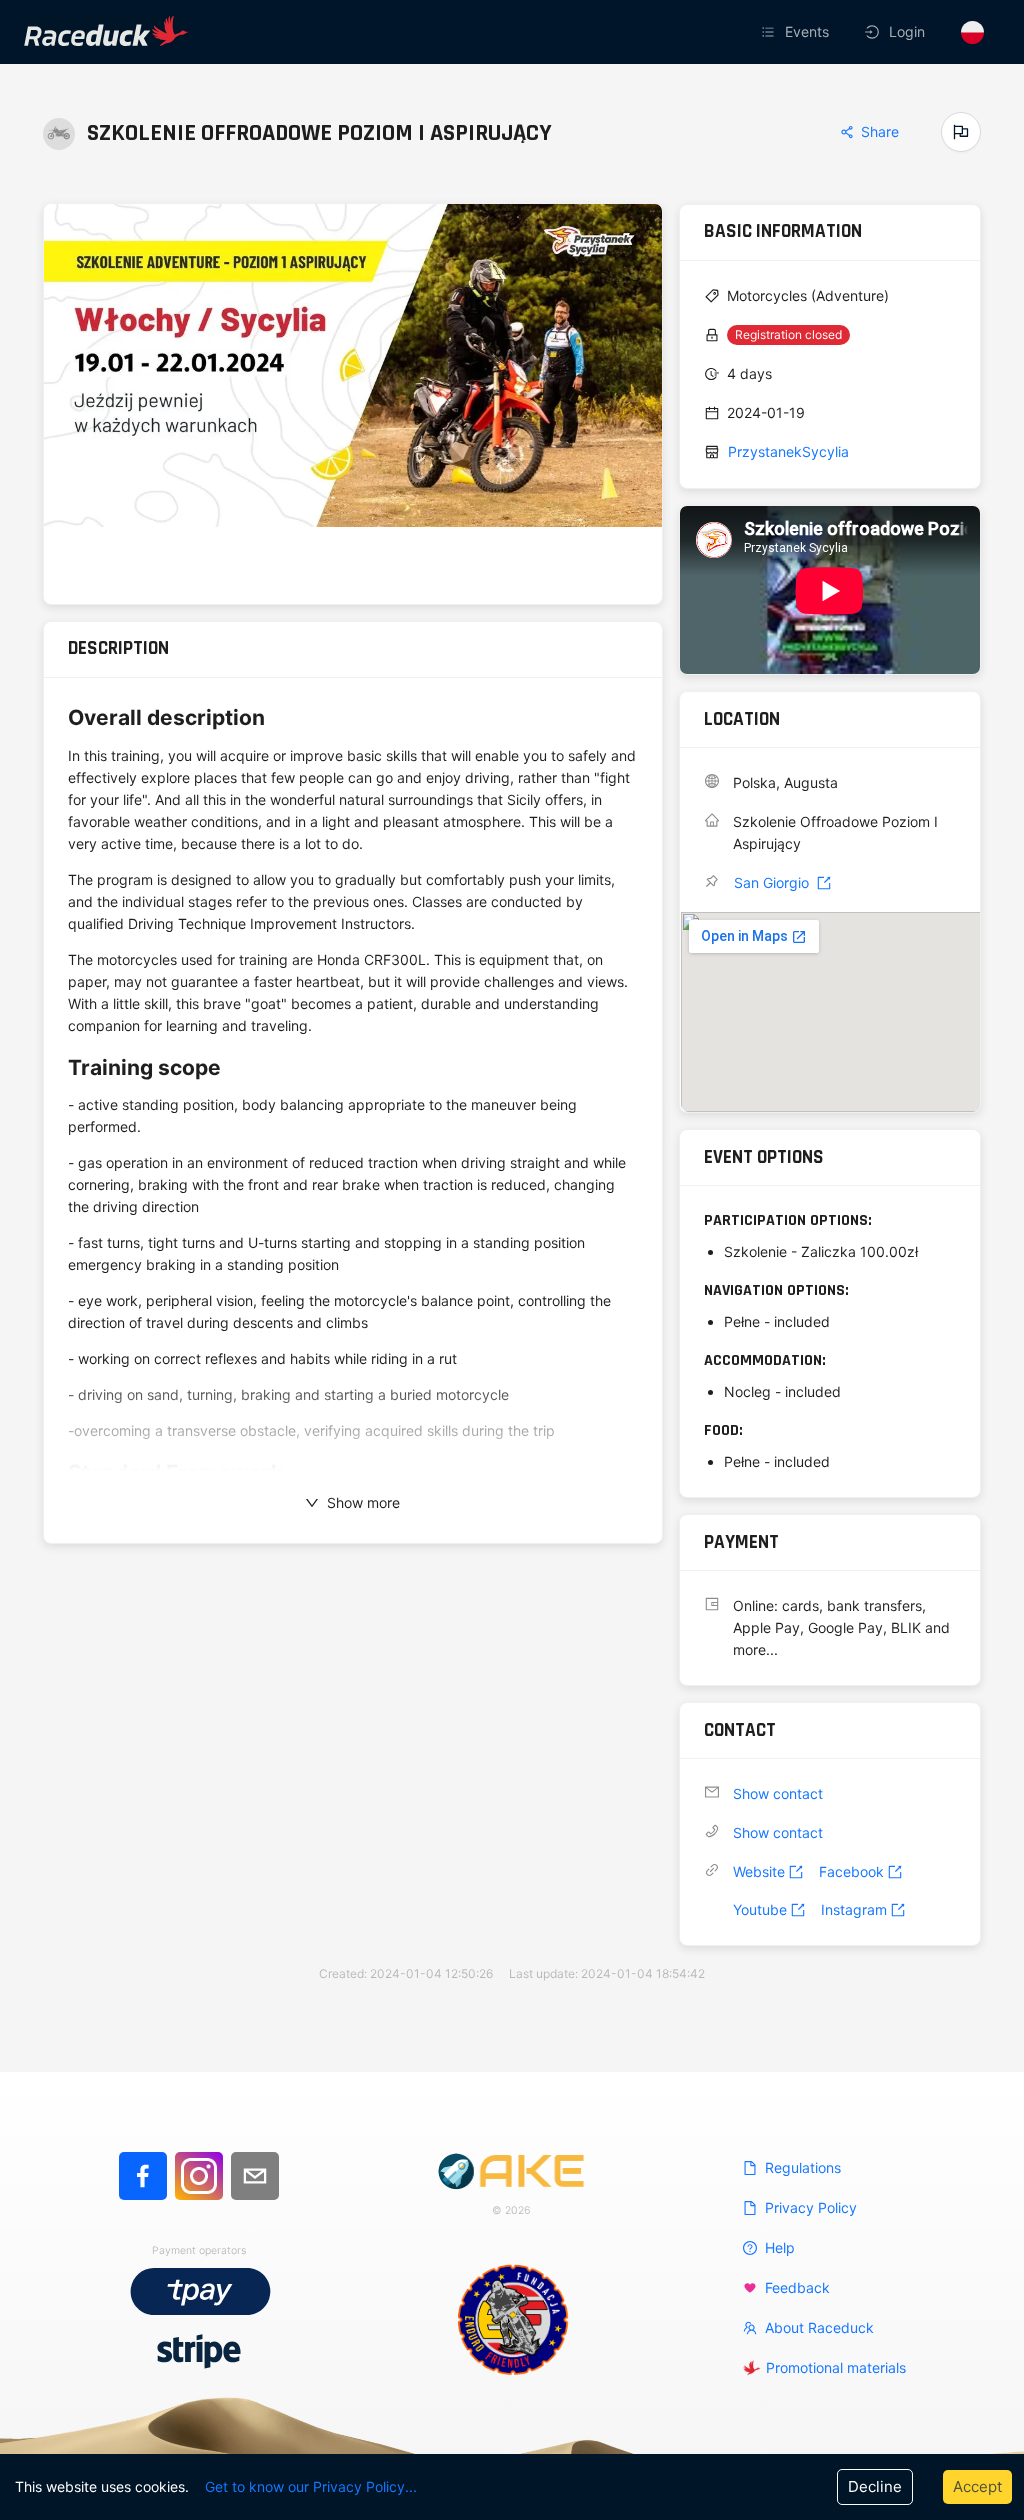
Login (907, 31)
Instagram (854, 1909)
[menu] (698, 32)
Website (759, 1871)
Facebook (851, 1871)
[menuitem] (797, 32)
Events (807, 31)
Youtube (760, 1909)
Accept (977, 2486)
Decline (875, 2486)
